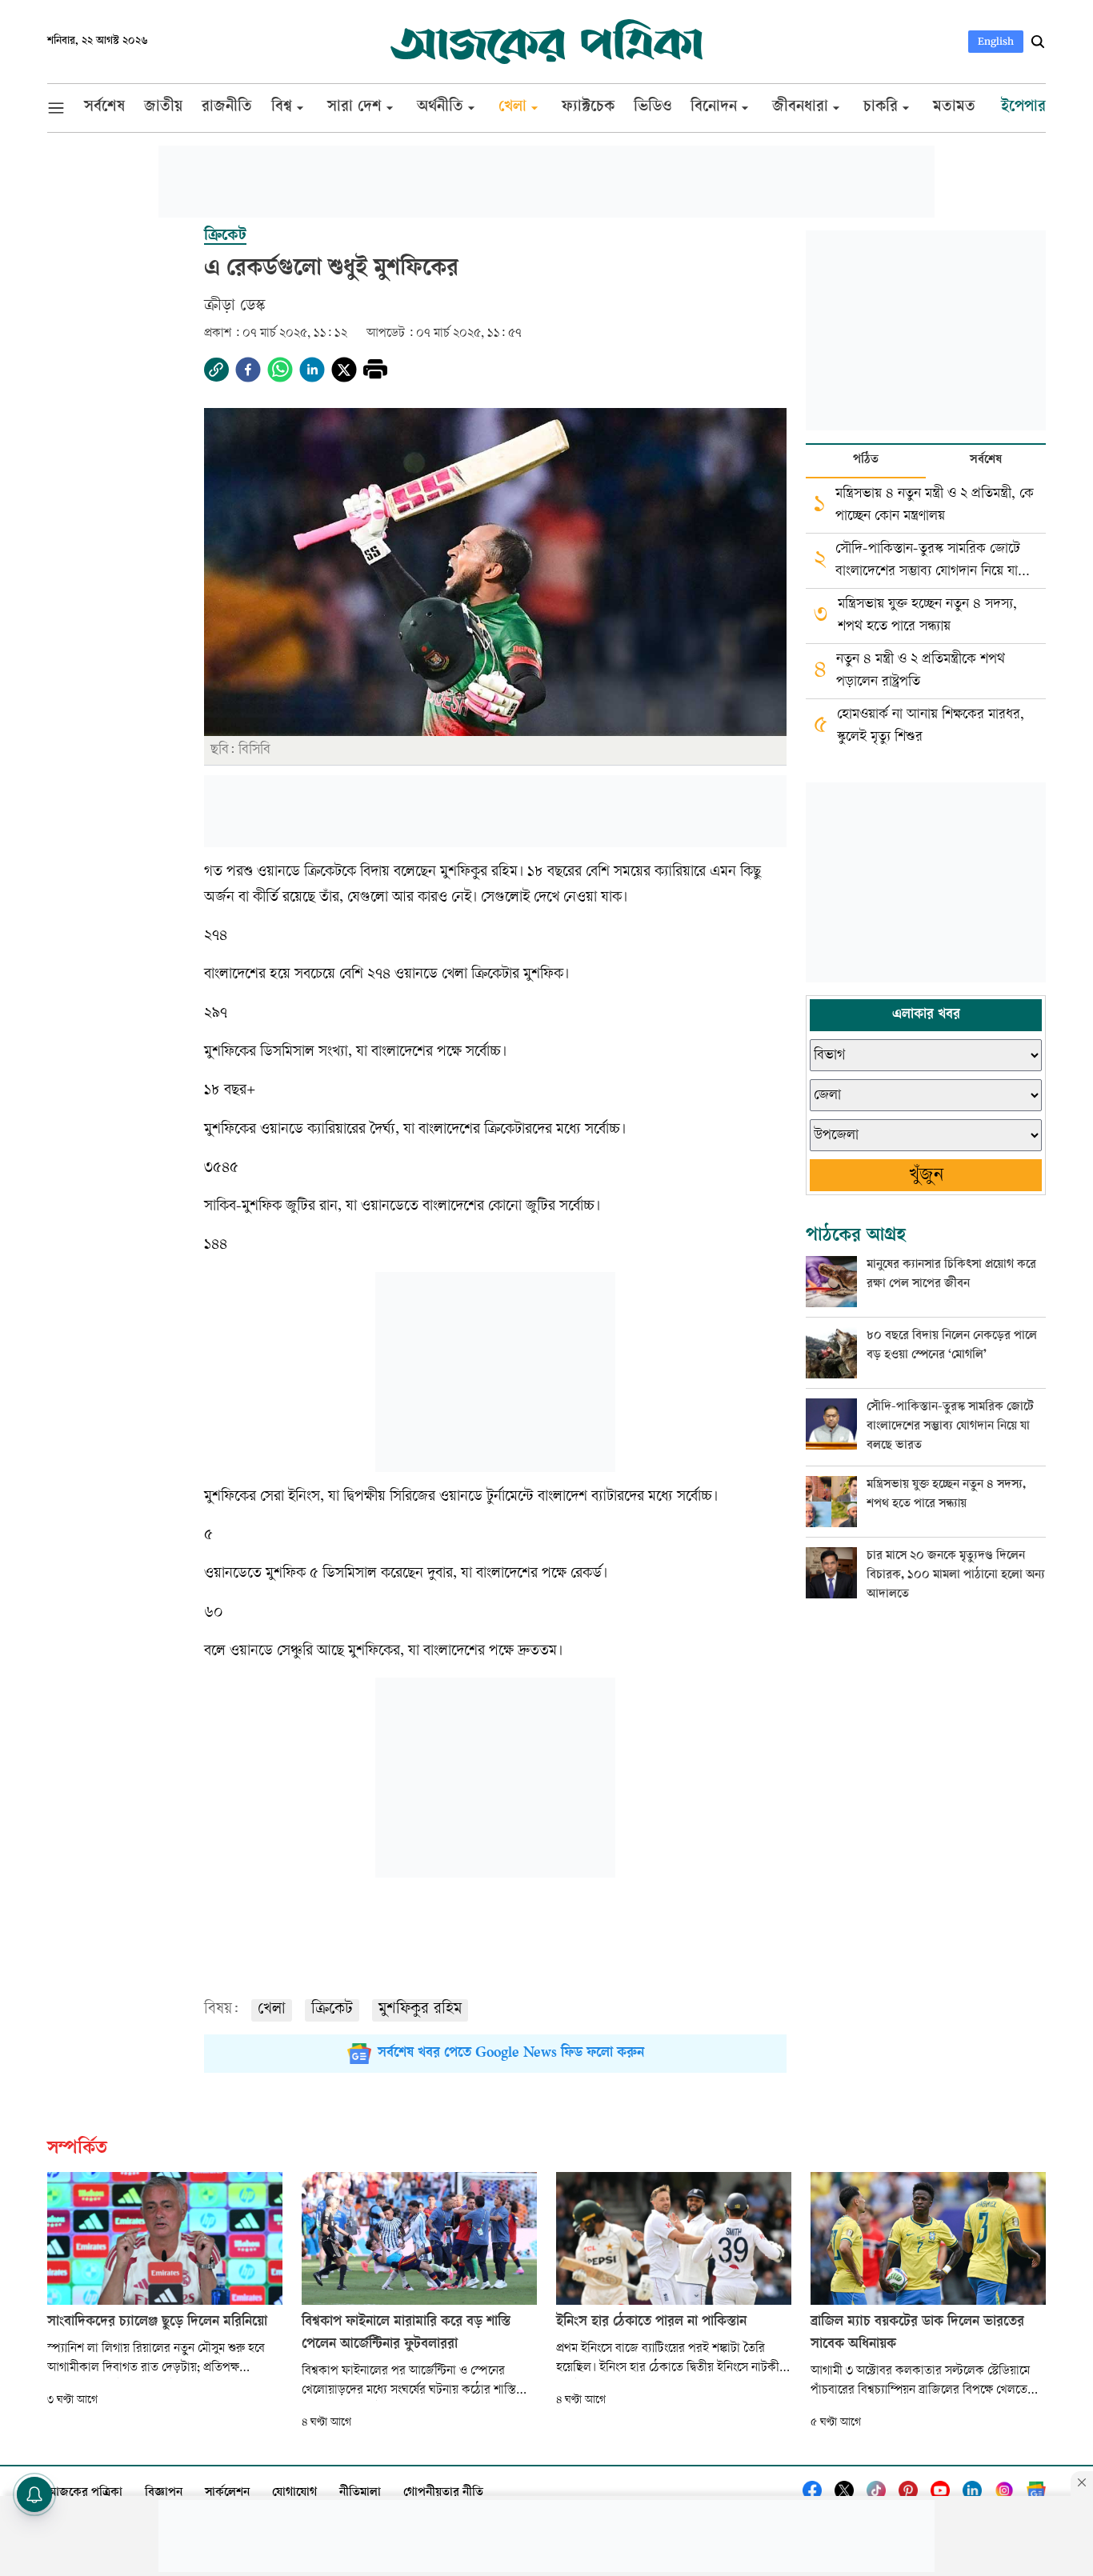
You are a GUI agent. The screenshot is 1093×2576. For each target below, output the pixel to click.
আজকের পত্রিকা (85, 2493)
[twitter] (344, 370)
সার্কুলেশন (227, 2493)
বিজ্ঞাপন (164, 2493)
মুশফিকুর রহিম (420, 2010)
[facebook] (248, 370)
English (996, 41)
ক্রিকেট (332, 2010)
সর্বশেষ (986, 460)
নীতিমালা (360, 2493)
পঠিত (866, 460)
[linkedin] (312, 370)
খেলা (272, 2010)
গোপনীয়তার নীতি (443, 2493)
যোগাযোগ (294, 2493)
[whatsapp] (280, 370)
